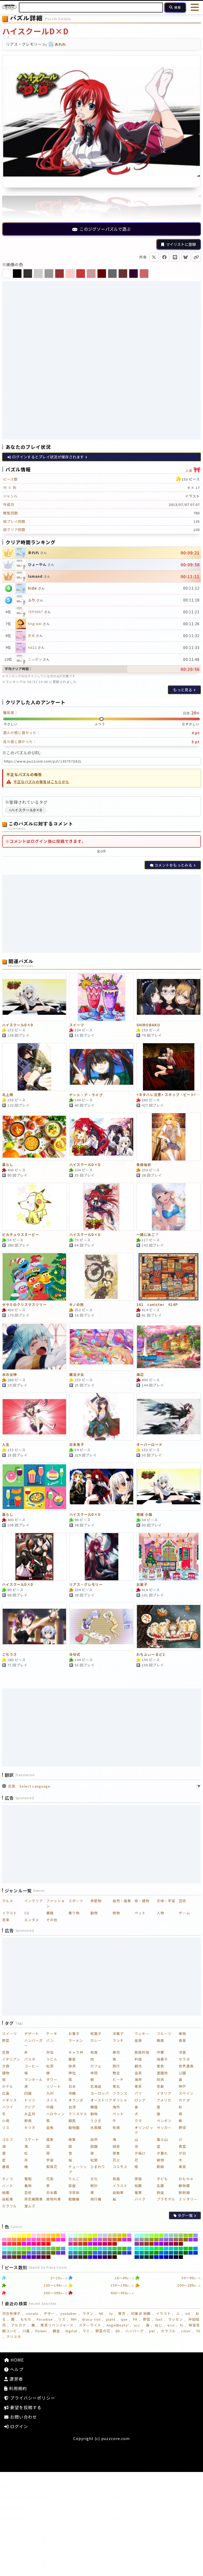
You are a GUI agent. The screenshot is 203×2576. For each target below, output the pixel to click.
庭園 (94, 2146)
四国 (28, 2093)
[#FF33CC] (63, 2240)
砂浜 (160, 2079)
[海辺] (169, 1347)
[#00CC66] (181, 2249)
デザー (49, 2313)
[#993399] (137, 2244)
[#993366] (142, 2244)
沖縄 (72, 2093)
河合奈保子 (11, 2313)
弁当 (50, 2052)
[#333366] (75, 2257)
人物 (160, 1913)
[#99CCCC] (171, 2235)
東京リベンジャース (57, 2325)
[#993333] (147, 2244)
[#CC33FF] (124, 2240)
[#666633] (49, 2253)
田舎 (116, 2146)
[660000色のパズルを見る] (102, 274)
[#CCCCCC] (105, 2235)
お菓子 (142, 1585)
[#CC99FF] (129, 2235)
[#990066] (171, 2244)
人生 (6, 1445)
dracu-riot (91, 2319)
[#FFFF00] (29, 2235)
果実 (182, 2167)
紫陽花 (52, 2167)
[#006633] (181, 2253)
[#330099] (100, 2257)
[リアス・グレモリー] (101, 1557)
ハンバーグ (135, 2331)
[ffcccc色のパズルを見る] (70, 274)
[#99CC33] (186, 2235)
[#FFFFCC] (9, 2235)
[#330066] (105, 2257)
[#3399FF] (129, 2249)
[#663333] (14, 2257)
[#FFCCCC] (39, 2235)
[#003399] (137, 2257)
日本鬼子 (77, 1445)
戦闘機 (74, 2199)
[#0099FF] (195, 2249)
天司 (31, 635)
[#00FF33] (156, 2249)
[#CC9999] (75, 2240)
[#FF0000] (49, 2244)
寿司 (116, 2052)
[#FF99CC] (4, 2240)
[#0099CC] (137, 2253)
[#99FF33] (156, 2235)
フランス (120, 2093)
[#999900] (156, 2240)
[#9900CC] (161, 2244)
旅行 (116, 2066)
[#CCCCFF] (100, 2235)
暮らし (8, 1165)
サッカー (164, 2128)
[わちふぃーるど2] (169, 1627)
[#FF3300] (19, 2244)
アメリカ (164, 2100)
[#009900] (156, 2253)
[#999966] (147, 2240)
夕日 (182, 2153)
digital (71, 2331)
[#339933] (85, 2253)
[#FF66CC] (34, 2240)
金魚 (50, 2128)
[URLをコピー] (196, 257)
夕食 (6, 2066)
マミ (86, 2331)
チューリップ (78, 2169)
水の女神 (10, 1375)
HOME (17, 2360)
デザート (32, 2034)
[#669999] (9, 2253)
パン (50, 2040)
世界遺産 (186, 2066)
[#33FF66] (85, 2249)
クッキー (142, 2034)
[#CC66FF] (95, 2240)
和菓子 (96, 2034)
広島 (6, 2093)
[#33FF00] (95, 2249)
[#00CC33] (186, 2249)
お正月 (30, 2114)
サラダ (184, 2059)
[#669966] (14, 2253)
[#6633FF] (58, 2253)
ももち (26, 2319)
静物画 (184, 2186)
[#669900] (24, 2253)
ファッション (56, 1903)
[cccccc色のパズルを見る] (38, 274)
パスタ (30, 2059)
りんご (74, 2179)
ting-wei (35, 624)
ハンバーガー (34, 2043)
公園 (182, 2073)
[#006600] (186, 2253)
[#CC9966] (80, 2240)
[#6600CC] (29, 2257)
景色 (160, 2066)
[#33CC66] (115, 2249)
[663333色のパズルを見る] (123, 274)
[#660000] (49, 2257)
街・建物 (142, 1901)
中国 (50, 2107)
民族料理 (142, 2052)
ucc (137, 2325)
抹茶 (72, 2066)
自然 (94, 2139)
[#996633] (181, 2240)
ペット (140, 1913)
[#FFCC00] (58, 2235)
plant (111, 2319)
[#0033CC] (195, 2253)
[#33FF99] (80, 2249)
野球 (182, 2128)
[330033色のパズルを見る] (133, 274)
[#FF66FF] (29, 2240)
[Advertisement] (101, 320)
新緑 (160, 2167)
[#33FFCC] (75, 2249)
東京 (138, 2086)
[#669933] (19, 2253)
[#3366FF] (95, 2253)
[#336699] (105, 2253)
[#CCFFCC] (75, 2235)
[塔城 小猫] (169, 1487)
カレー (96, 2040)
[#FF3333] (14, 2244)
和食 (94, 2052)
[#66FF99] (14, 2249)
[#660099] (34, 2257)
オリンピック (144, 2130)
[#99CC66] (181, 2235)
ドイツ (30, 2100)
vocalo (32, 2313)
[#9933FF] (191, 2240)
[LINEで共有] (175, 257)
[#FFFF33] (24, 2235)
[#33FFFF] (71, 2249)
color (186, 2331)
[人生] (34, 1417)
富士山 (162, 2139)
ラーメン (76, 2040)
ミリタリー (188, 2199)
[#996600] (186, 2240)
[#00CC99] (176, 2249)
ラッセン (176, 2319)
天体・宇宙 (166, 1901)
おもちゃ (186, 2179)
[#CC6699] (105, 2240)
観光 (138, 2066)
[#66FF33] (24, 2249)
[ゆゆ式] (101, 1627)
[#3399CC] (71, 2253)
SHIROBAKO (148, 1025)
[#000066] (171, 2257)
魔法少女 (77, 1375)
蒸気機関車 (34, 2199)
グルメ (8, 1901)
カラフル (10, 2206)
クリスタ (14, 2337)
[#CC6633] (115, 2240)
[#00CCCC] (171, 2249)
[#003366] (142, 2257)
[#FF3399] (4, 2244)
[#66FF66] (19, 2249)
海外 (116, 2107)
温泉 (138, 2073)
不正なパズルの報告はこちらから (41, 782)
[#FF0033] (43, 2244)
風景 (50, 2139)
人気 (193, 469)
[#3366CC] (100, 2253)
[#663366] (9, 2257)
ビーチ (118, 2079)
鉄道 (160, 2192)
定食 (6, 2052)
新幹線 (184, 2192)
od (188, 2313)
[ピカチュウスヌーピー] (34, 1207)
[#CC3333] (80, 2244)
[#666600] (53, 2253)
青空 (182, 2146)
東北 (116, 2086)
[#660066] (39, 2257)
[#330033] (110, 2257)
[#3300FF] (90, 2257)
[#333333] (80, 2257)
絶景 (72, 2139)
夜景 (116, 2153)
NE (101, 2313)
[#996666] (176, 2240)
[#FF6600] (53, 2240)
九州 (50, 2093)
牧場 (116, 2128)
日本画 (52, 2192)
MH (74, 2319)
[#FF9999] (9, 2240)
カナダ (184, 2100)
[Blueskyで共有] (186, 257)
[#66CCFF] (34, 2249)
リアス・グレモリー (86, 1585)
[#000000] (181, 2257)
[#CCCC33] (120, 2235)
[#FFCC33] (53, 2235)
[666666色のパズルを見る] (112, 274)
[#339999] (75, 2253)
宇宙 (50, 2160)
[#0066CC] (166, 2253)
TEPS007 (36, 612)
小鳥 (6, 2121)
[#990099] (166, 2244)
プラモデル (166, 2199)
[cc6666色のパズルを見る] (144, 274)
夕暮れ (162, 2153)
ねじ (159, 2325)
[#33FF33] (90, 2249)
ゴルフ (8, 2139)
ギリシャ (120, 2100)
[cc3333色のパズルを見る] (81, 274)
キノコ (8, 2179)
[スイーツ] (101, 997)
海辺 (140, 1375)
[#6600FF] (24, 2257)
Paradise (45, 2319)
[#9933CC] (195, 2240)
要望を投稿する (25, 2407)
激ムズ (30, 2206)
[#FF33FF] (58, 2240)
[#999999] (142, 2240)
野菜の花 (103, 2331)
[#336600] (120, 2253)
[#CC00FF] (90, 2244)
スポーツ (76, 1901)
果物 (182, 2034)
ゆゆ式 (75, 1655)
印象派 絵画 (141, 2313)
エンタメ (32, 1920)
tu (111, 2313)
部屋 (72, 2186)
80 (118, 2331)
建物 (6, 2073)
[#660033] (43, 2257)
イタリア (164, 2093)
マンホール (34, 2079)
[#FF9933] (19, 2240)
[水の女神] (34, 1347)
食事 (182, 2040)
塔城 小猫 (144, 1515)
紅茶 (50, 2066)
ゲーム (184, 1913)
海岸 (138, 2079)
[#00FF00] (161, 2249)
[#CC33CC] (129, 2240)
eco (171, 2325)
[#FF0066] (39, 2244)
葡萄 (28, 2179)
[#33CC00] (124, 2249)
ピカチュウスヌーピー (21, 1235)
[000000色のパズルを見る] (17, 274)
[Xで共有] (154, 257)
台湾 (72, 2107)
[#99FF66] (152, 2235)
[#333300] (85, 2257)
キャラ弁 (76, 2052)
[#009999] (142, 2253)
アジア (30, 2107)
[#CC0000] (115, 2244)
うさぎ (96, 2121)
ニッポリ (35, 659)
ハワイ (8, 2107)
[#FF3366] (9, 2244)
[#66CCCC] (39, 2249)
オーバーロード (149, 1445)
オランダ (76, 2100)
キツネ (30, 2128)
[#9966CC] (166, 2240)
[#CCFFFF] (71, 2235)
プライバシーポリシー (32, 2398)
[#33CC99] (110, 2249)
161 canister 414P (157, 1305)
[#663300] (19, 2257)
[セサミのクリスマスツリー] (34, 1277)
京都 (160, 2086)
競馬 (72, 2121)
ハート (8, 2186)
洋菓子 (118, 2034)
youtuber (69, 2313)
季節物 (96, 1901)
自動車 (118, 2192)
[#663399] (4, 2257)
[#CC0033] (110, 2244)
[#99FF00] (161, 2235)
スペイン (186, 2093)
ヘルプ (16, 2369)
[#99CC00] (191, 2235)
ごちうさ (10, 1655)
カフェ (96, 2066)
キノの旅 (77, 1305)
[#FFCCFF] (34, 2235)
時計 (94, 2186)
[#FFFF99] (14, 2235)
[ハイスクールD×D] (34, 997)
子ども (162, 2179)
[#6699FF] (63, 2249)
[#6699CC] (4, 2253)
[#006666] (176, 2253)
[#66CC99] (43, 2249)
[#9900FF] (156, 2244)
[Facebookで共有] (165, 257)
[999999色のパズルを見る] (49, 274)
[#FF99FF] (63, 2235)
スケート (32, 2139)
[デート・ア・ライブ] (101, 1067)
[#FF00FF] (24, 2244)
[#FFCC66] (49, 2235)
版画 (6, 2192)
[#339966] (80, 2253)
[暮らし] (34, 1137)
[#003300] (152, 2257)
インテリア (34, 1901)
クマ (138, 2121)
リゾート (54, 2086)
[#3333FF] (124, 2253)
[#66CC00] (58, 2249)
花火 (116, 2160)
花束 (50, 2179)
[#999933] (152, 2240)
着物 (28, 2186)
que (124, 2319)
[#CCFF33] (90, 2235)
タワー (52, 2079)
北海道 (96, 2086)
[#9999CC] (137, 2240)
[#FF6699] (39, 2240)
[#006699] (171, 2253)
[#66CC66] (49, 2249)
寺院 (94, 2073)
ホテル (8, 2086)
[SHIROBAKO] (169, 997)
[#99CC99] (176, 2235)
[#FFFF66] (19, 2235)
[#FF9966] (14, 2240)
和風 (116, 2179)
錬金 (56, 2331)
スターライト (90, 2325)
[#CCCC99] (110, 2235)
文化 (94, 2179)
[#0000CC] (161, 2257)
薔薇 (6, 2167)
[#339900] (90, 2253)
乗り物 (74, 1913)
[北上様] (34, 1067)
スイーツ (77, 1025)
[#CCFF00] (95, 2235)
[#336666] (110, 2253)
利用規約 (17, 2388)
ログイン (18, 2426)
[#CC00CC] (95, 2244)
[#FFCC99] (43, 2235)
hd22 (32, 647)
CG (27, 1913)
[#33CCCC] (105, 2249)
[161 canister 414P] (169, 1277)
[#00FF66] (152, 2249)
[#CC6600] (120, 2240)
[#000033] (176, 2257)
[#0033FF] (191, 2253)
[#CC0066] (105, 2244)
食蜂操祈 (144, 1165)
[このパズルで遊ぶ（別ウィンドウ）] (101, 137)
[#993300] (152, 2244)
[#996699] (171, 2240)
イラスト (10, 1913)
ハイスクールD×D (18, 1025)
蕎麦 (72, 2059)
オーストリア (101, 2100)
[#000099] (166, 2257)
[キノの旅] (101, 1277)
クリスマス (78, 2114)
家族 (138, 2179)
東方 (122, 2313)
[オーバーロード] (169, 1417)
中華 (160, 2052)
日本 (72, 2086)
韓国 (94, 2107)
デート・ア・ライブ (86, 1095)
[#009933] (152, 2253)
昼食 (138, 2040)
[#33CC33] (120, 2249)
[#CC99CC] (71, 2240)
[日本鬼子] (101, 1417)
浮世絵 (74, 2192)
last (159, 2319)
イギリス (10, 2100)
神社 (72, 2073)
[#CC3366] (75, 2244)
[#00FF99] (147, 2249)
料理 (138, 2059)
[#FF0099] (34, 2244)
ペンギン (164, 2121)
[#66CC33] (53, 2249)
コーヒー (32, 2066)
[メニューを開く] (195, 7)
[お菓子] (169, 1557)
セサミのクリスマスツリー (24, 1305)
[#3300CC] (95, 2257)
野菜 (6, 2040)
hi (182, 2325)
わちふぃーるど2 (151, 1655)
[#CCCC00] (124, 2235)
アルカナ (19, 2325)
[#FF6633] (49, 2240)
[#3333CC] (129, 2253)
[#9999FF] (195, 2235)
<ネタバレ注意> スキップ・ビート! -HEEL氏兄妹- (169, 1095)
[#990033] (176, 2244)
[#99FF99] (147, 2235)
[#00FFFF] (137, 2249)
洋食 (182, 2052)
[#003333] (147, 2257)
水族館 (96, 2128)
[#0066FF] (161, 2253)
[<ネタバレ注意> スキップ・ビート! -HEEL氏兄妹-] (169, 1067)
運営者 (16, 2379)
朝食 (160, 2040)
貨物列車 (54, 2199)
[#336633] (115, 2253)
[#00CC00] (191, 2249)
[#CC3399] (71, 2244)
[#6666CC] (34, 2253)
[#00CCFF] (166, 2249)
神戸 (182, 2086)
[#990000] (181, 2244)
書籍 (50, 1913)
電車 (138, 2192)
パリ (138, 2093)
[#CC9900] (90, 2240)
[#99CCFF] (166, 2235)
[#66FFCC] (9, 2249)
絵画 (138, 2186)
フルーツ (164, 2034)
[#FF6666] (43, 2240)
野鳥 (28, 2121)
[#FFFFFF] (4, 2235)
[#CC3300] (85, 2244)
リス (6, 2128)
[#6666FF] (29, 2253)
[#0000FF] (156, 2257)
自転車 (8, 2199)
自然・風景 (122, 1901)
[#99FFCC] (142, 2235)
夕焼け (140, 2153)
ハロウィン (56, 2114)
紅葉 (94, 2160)
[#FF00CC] (29, 2244)
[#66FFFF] (4, 2249)
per (152, 2331)
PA (135, 2319)
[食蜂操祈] (169, 1137)
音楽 (6, 1920)
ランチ (118, 2040)
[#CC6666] (110, 2240)
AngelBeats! (118, 2325)
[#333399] (71, 2257)
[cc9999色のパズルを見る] (91, 274)
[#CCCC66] (115, 2235)
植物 (116, 1913)
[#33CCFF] (100, 2249)
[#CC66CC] (100, 2240)
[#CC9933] (85, 2240)
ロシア (140, 2100)
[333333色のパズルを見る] (28, 274)
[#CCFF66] (85, 2235)
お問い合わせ (23, 2417)
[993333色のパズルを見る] (59, 274)
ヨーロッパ (100, 2093)
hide (33, 588)
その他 (52, 1920)
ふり (32, 600)
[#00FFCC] (142, 2249)
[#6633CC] (63, 2253)
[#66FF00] (29, 2249)
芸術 (182, 1901)
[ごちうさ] (34, 1627)
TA (198, 2331)
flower (41, 2331)
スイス (52, 2100)
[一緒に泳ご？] (169, 1207)
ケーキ (52, 2034)
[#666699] (39, 2253)
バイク (140, 2199)
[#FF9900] (24, 2240)
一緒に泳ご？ (147, 1235)
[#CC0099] (100, 2244)
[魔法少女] (101, 1347)
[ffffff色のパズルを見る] (7, 274)
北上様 (8, 1095)
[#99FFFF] (137, 2235)
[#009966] (147, 2253)
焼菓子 (162, 2059)
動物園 (74, 2128)
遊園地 (162, 2073)
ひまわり (98, 2167)
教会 (116, 2073)
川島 (26, 2331)
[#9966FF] (161, 2240)
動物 (94, 1913)
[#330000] (115, 2257)
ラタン (88, 2313)
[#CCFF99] (80, 2235)
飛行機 (96, 2199)
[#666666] (43, 2253)
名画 (160, 2186)
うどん (52, 2059)
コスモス (120, 2167)
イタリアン (11, 2059)
